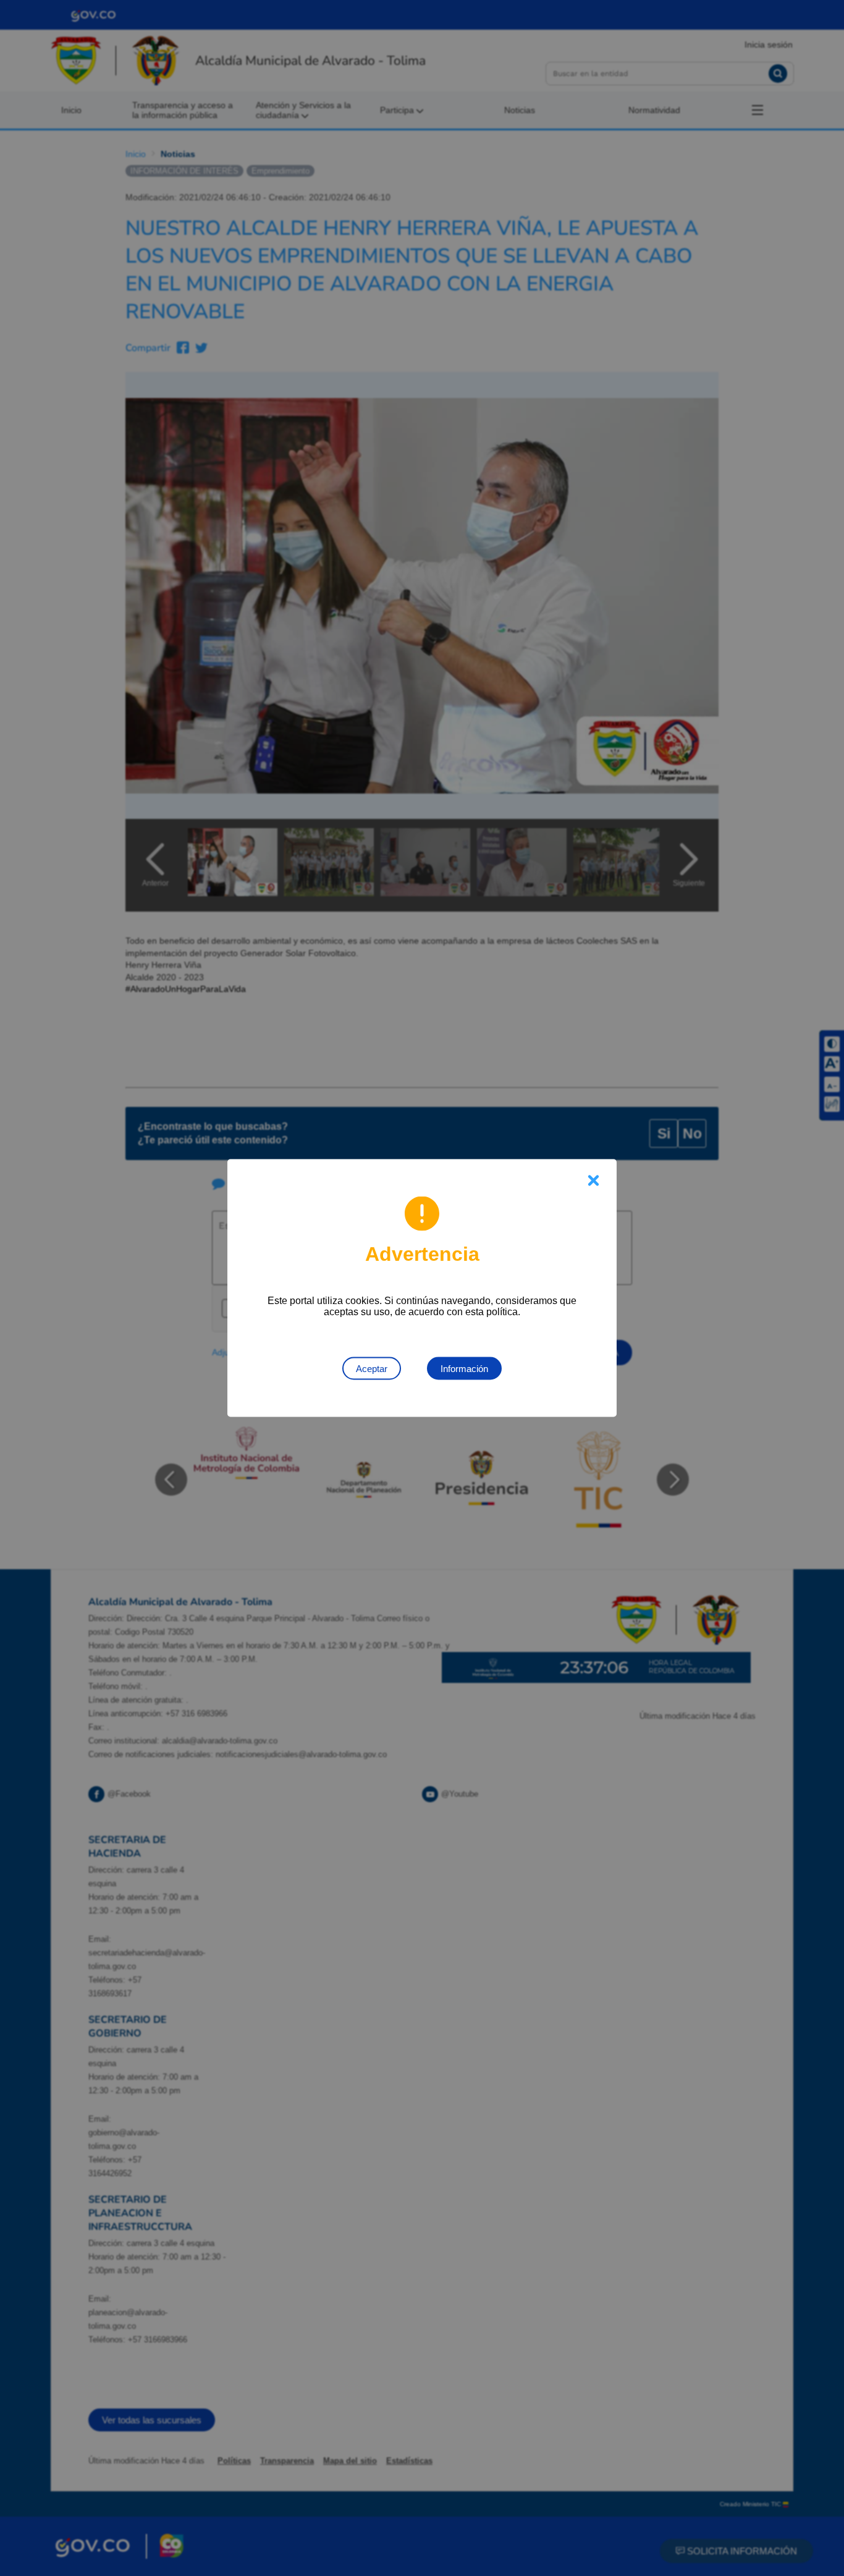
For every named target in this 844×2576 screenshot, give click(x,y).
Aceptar (372, 1369)
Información (464, 1369)
